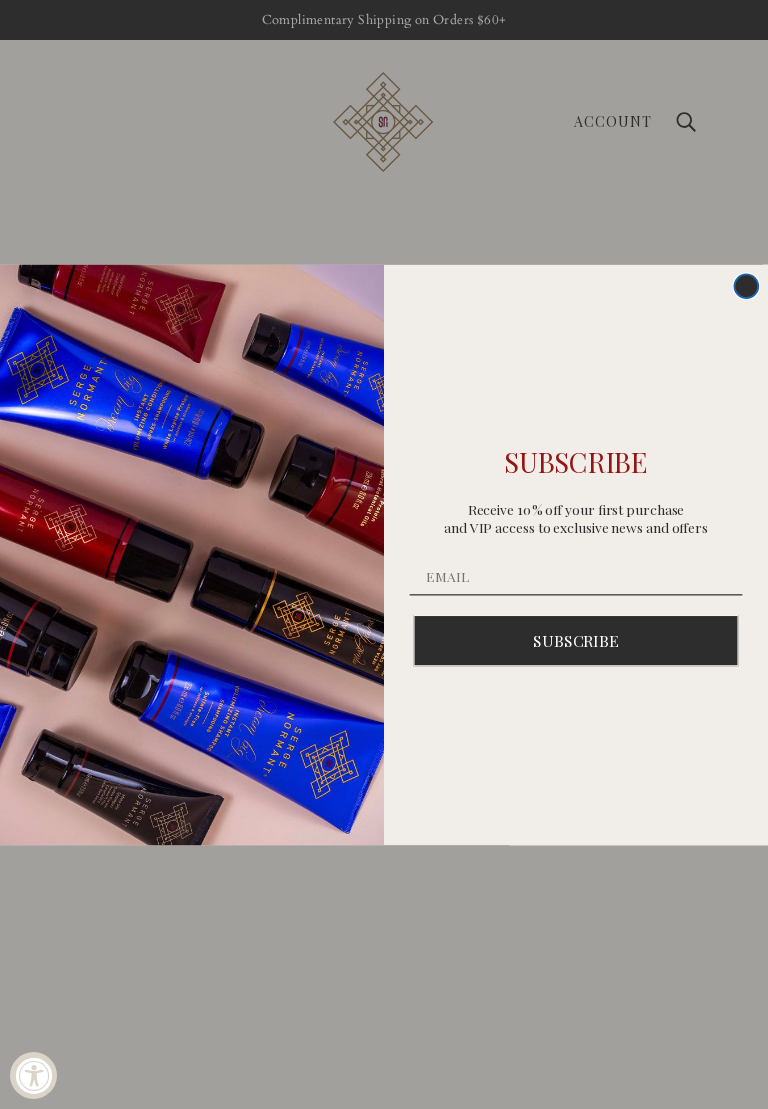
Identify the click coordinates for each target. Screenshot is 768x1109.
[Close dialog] (747, 286)
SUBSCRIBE (576, 639)
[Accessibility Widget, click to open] (33, 1075)
